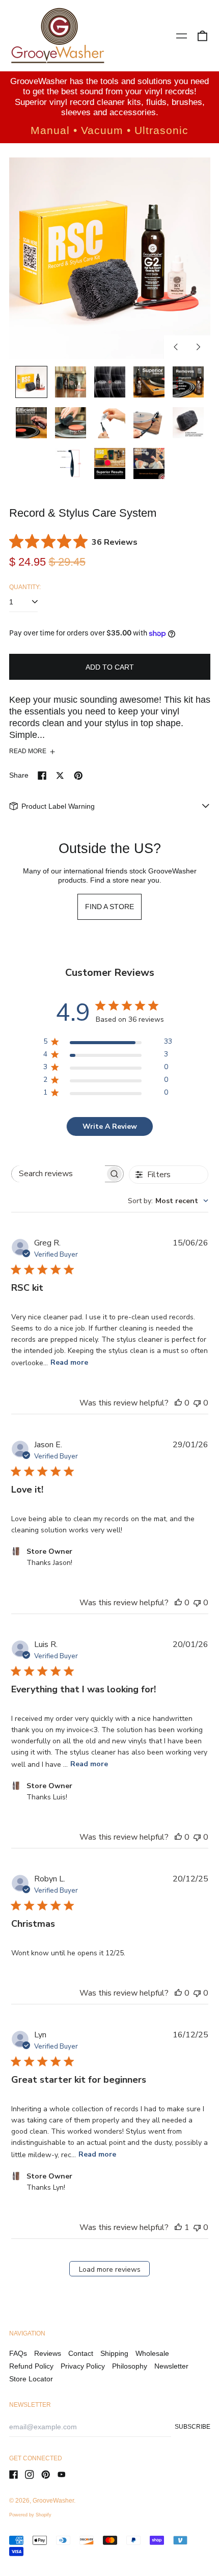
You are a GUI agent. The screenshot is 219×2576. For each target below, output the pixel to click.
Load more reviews (110, 2269)
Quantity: (25, 587)
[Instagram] (30, 2475)
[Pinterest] (46, 2475)
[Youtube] (62, 2475)
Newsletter (171, 2366)
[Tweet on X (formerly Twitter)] (60, 776)
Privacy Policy (83, 2366)
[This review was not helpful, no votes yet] (197, 1403)
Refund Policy (31, 2366)
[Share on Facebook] (42, 776)
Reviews (48, 2353)
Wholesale (152, 2353)
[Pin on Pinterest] (78, 776)
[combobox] (168, 1201)
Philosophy (130, 2366)
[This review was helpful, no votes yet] (178, 1403)
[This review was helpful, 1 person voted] (178, 2227)
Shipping (114, 2353)
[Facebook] (14, 2475)
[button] (202, 36)
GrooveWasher (53, 2501)
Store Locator (31, 2379)
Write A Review (110, 1126)
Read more (69, 1362)
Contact (81, 2353)
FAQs (18, 2353)
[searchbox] (58, 1174)
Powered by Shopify (30, 2515)
